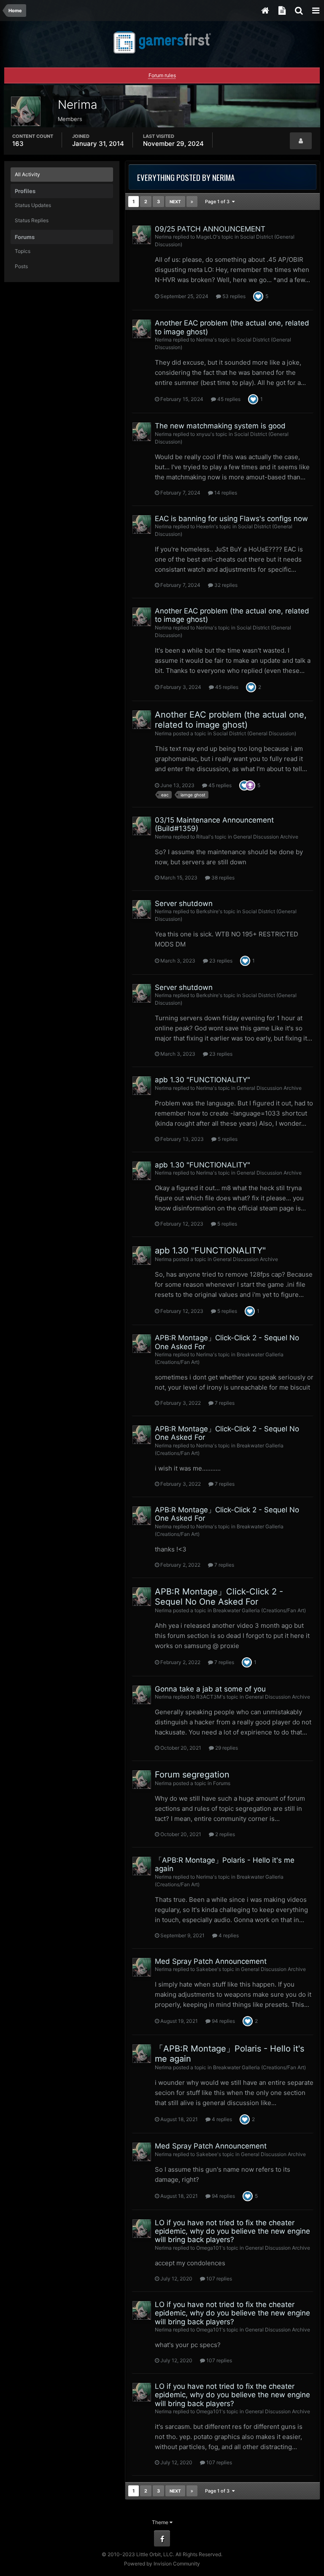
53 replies (233, 296)
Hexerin (205, 526)
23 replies (220, 961)
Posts (21, 266)
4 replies (228, 1935)
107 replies (219, 2279)
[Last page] (192, 202)
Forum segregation (192, 1775)
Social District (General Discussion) (255, 733)
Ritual (203, 837)
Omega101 (209, 2248)
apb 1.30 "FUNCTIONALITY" (202, 1080)
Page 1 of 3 (219, 202)
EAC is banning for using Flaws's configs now (231, 519)
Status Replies (32, 220)
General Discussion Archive (266, 837)
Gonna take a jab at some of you (210, 1689)
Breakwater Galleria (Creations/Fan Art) (259, 1610)
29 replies (226, 1748)
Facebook (162, 2538)
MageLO (206, 237)
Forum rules (162, 75)
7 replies (224, 1403)
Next (175, 202)
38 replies (222, 878)
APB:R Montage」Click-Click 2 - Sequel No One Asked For (219, 1597)
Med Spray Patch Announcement (211, 1961)
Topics (23, 251)
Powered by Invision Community (162, 2564)
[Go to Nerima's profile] (142, 235)
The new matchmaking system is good (220, 426)
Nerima (163, 237)
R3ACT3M (209, 1697)
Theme (161, 2522)
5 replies (227, 1139)
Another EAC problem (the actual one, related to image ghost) (231, 720)
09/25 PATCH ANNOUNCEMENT (210, 229)
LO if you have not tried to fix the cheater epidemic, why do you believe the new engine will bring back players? (232, 2231)
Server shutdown (184, 903)
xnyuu (203, 434)
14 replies (225, 493)
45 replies (228, 399)
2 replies (224, 1834)
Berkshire (207, 911)
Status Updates (33, 205)
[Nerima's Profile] (301, 141)
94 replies (223, 2021)
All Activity (27, 174)
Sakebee (207, 1969)
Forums (222, 1783)
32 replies (225, 585)
